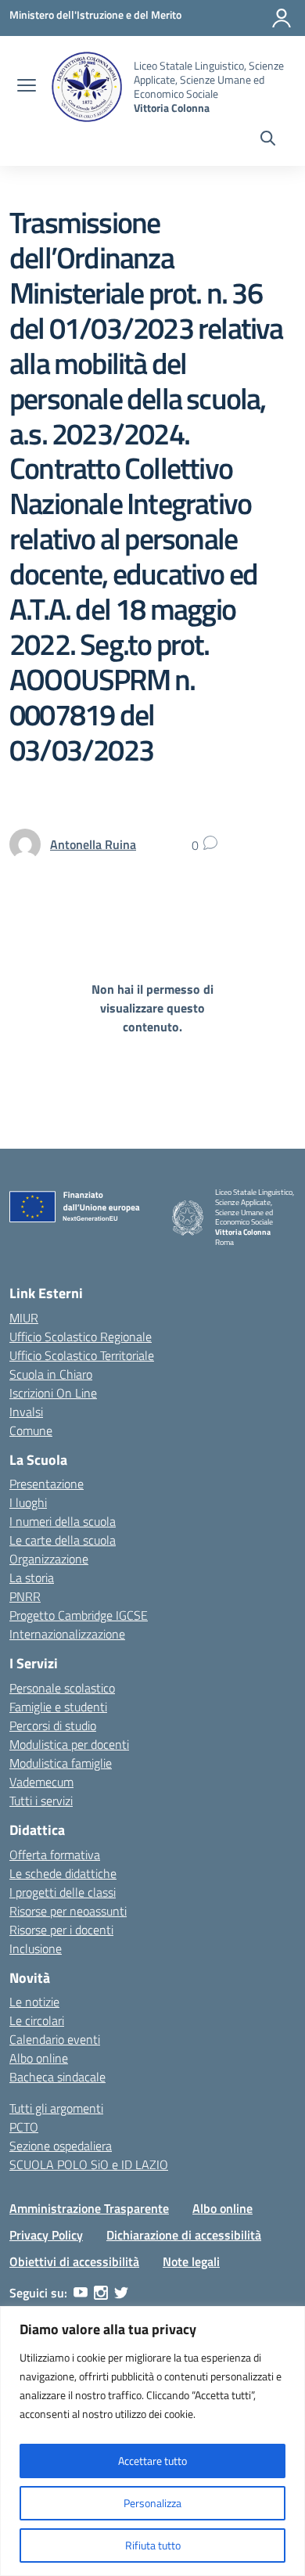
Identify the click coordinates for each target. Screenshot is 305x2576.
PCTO (24, 2127)
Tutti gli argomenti (56, 2108)
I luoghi (28, 1502)
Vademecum (41, 1782)
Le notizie (34, 2002)
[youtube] (81, 2293)
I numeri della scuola (63, 1521)
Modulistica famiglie (61, 1763)
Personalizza (152, 2503)
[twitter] (121, 2293)
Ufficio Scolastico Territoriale (82, 1355)
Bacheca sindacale (57, 2077)
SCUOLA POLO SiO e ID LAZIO (89, 2164)
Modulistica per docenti (69, 1744)
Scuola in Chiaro (51, 1374)
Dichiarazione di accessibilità (184, 2235)
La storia (32, 1578)
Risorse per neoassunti (68, 1911)
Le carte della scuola (63, 1540)
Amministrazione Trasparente (89, 2208)
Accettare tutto (152, 2461)
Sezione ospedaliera (61, 2146)
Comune (31, 1430)
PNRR (25, 1596)
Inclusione (36, 1948)
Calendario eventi (55, 2039)
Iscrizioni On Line (53, 1393)
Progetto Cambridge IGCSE (79, 1615)
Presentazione (47, 1484)
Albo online (39, 2058)
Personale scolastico (62, 1688)
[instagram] (101, 2293)
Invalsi (26, 1412)
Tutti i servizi (41, 1801)
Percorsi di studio (53, 1725)
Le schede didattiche (63, 1873)
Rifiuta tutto (153, 2545)
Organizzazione (49, 1559)
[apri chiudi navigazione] (27, 87)
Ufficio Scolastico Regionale (81, 1337)
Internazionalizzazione (67, 1634)
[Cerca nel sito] (268, 140)
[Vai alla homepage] (87, 87)
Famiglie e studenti (58, 1707)
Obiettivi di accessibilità (74, 2261)
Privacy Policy (46, 2235)
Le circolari (37, 2020)
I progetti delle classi (63, 1892)
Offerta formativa (55, 1855)
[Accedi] (282, 18)
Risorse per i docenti (61, 1930)
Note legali (191, 2261)
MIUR (24, 1318)
